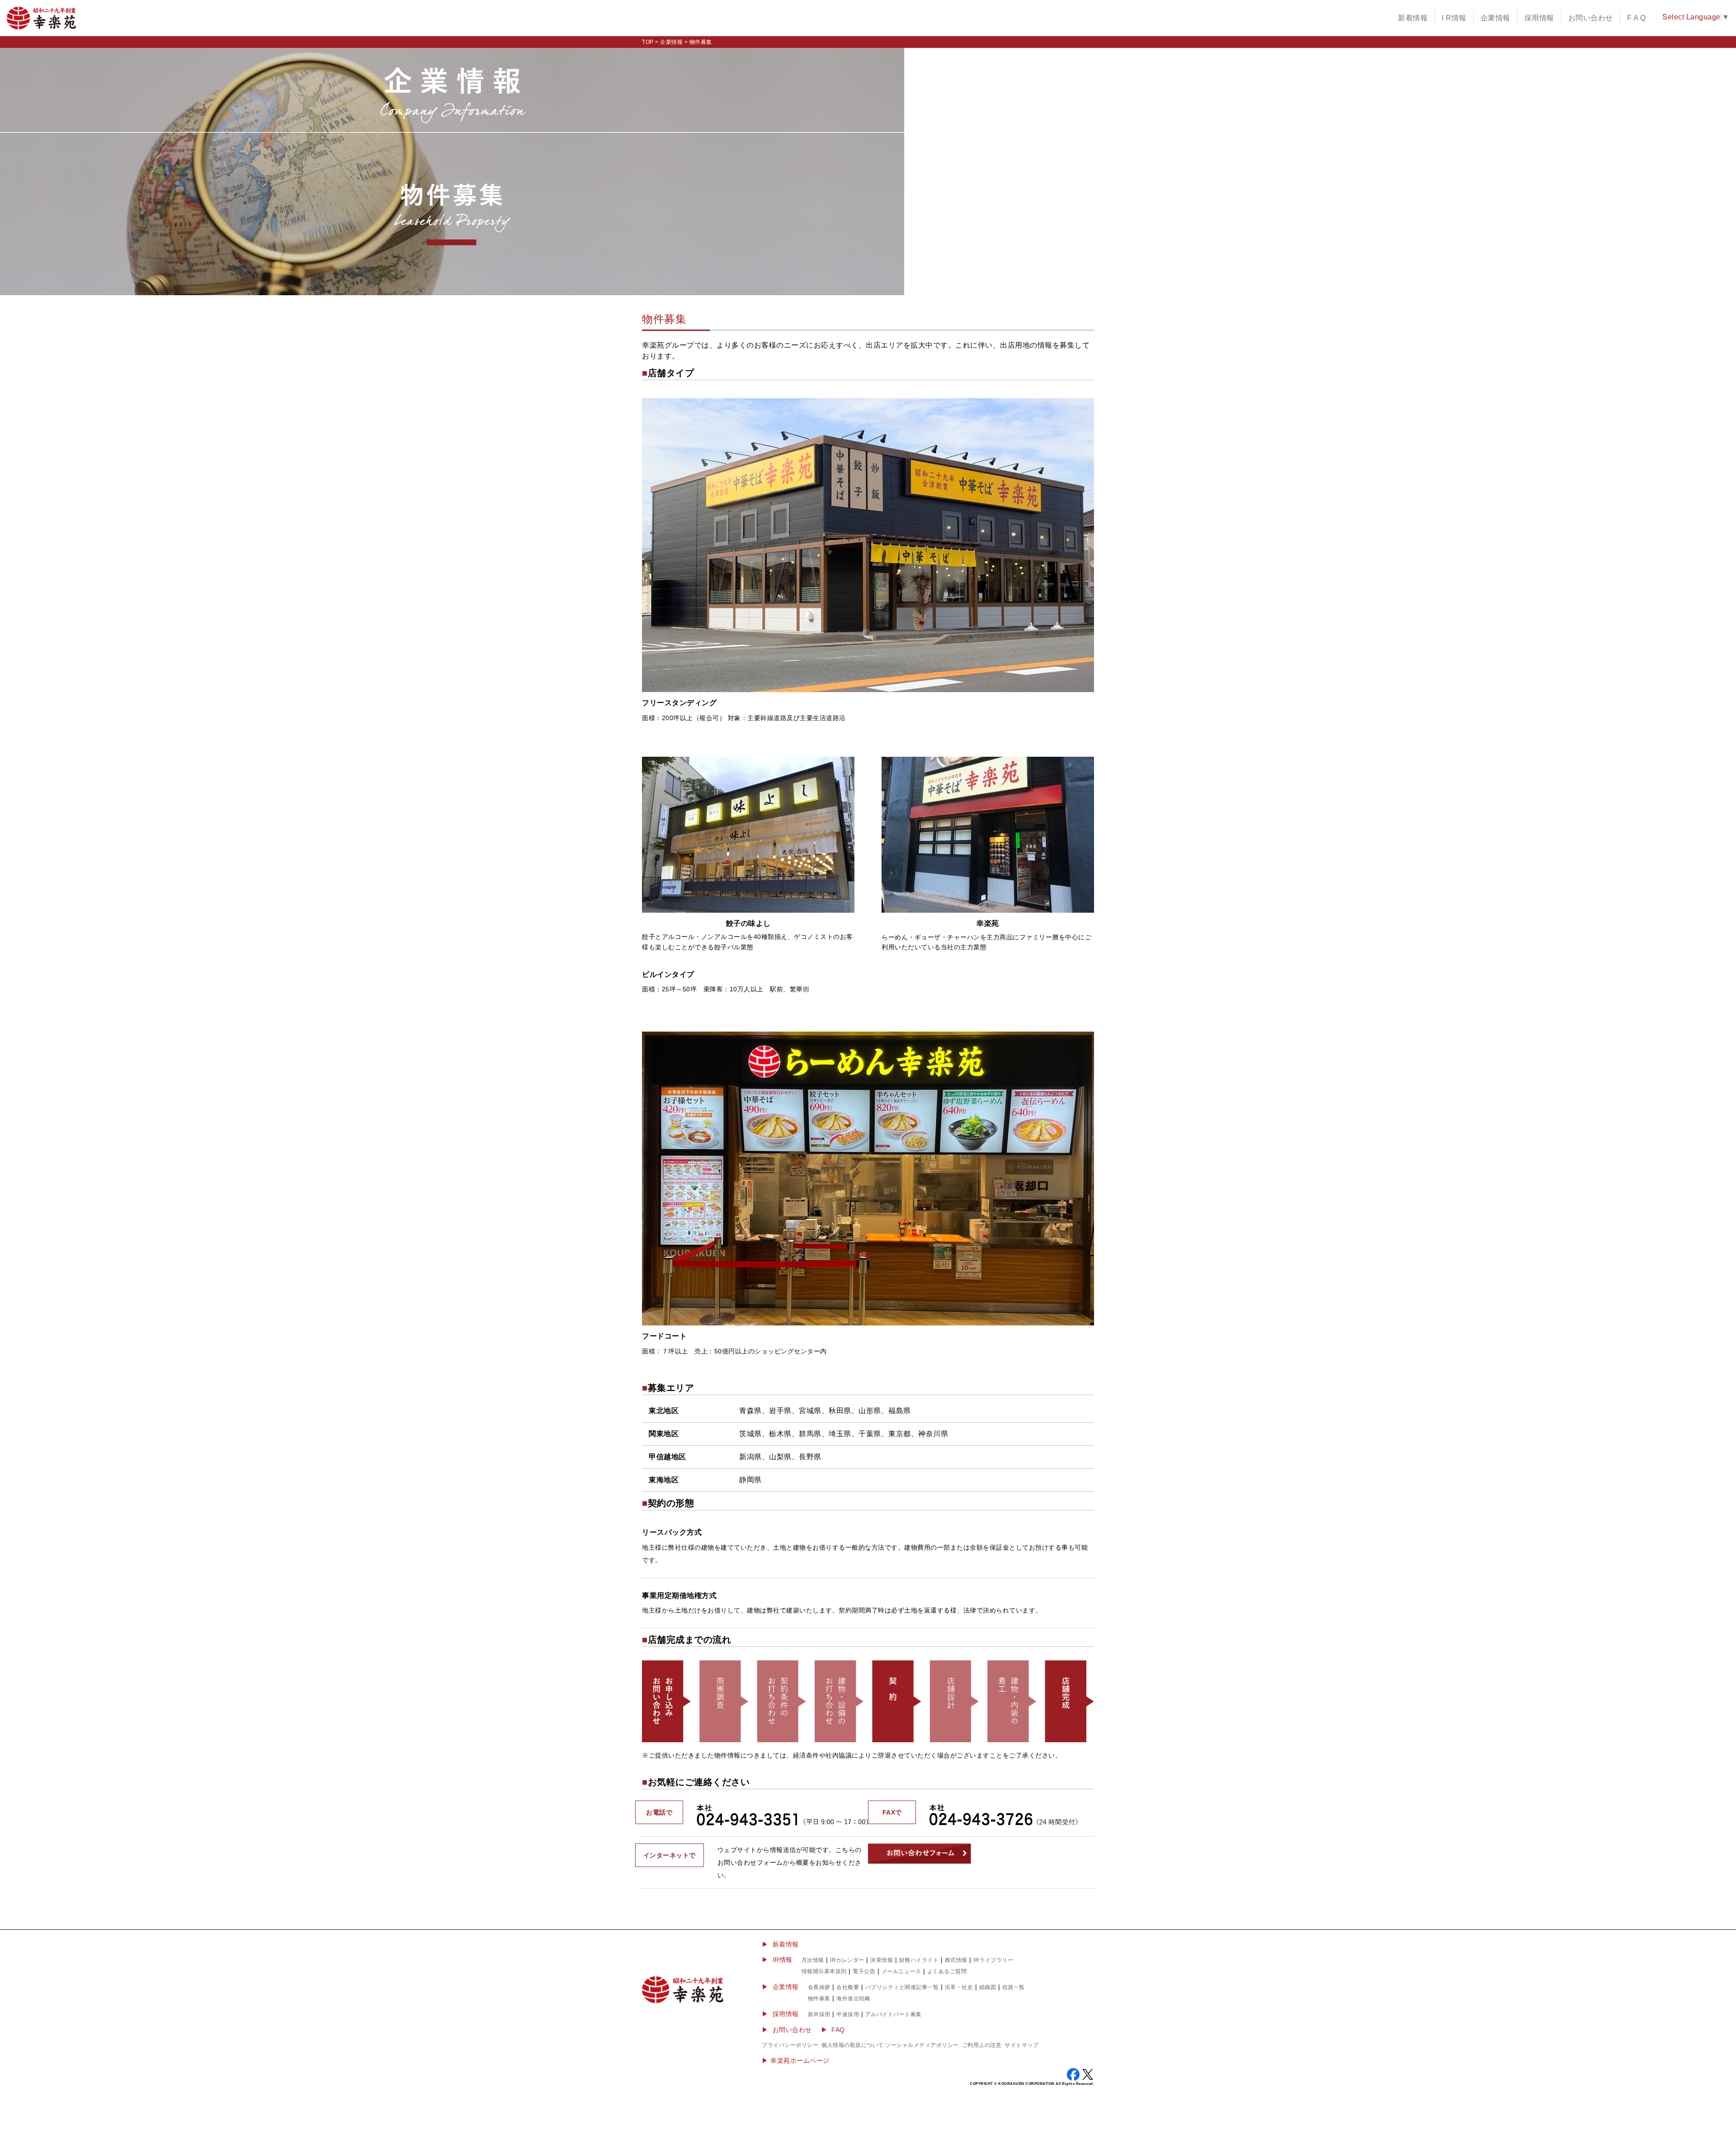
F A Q (1637, 18)
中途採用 (848, 2014)
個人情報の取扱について (853, 2045)
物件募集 (819, 1999)
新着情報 (1413, 18)
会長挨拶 (819, 1987)
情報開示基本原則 (824, 1971)
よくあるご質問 (947, 1971)
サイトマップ (1021, 2045)
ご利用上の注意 (982, 2045)
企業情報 (1495, 18)
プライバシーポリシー (790, 2045)
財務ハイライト (919, 1960)
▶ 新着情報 (780, 1944)
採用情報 (1539, 18)
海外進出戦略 (853, 1999)
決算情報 (882, 1960)
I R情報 (1454, 18)
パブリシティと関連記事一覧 (902, 1987)
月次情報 (813, 1960)
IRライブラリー (993, 1960)
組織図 (988, 1987)
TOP (648, 42)
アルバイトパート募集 (894, 2014)
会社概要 (848, 1987)
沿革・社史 (959, 1987)
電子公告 (864, 1971)
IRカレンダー (847, 1960)
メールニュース (901, 1971)
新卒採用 (819, 2014)
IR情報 (783, 1960)
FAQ (838, 2030)
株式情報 (956, 1960)
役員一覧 (1014, 1987)
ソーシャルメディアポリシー (922, 2045)
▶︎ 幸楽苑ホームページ (796, 2060)
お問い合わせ (1591, 18)
